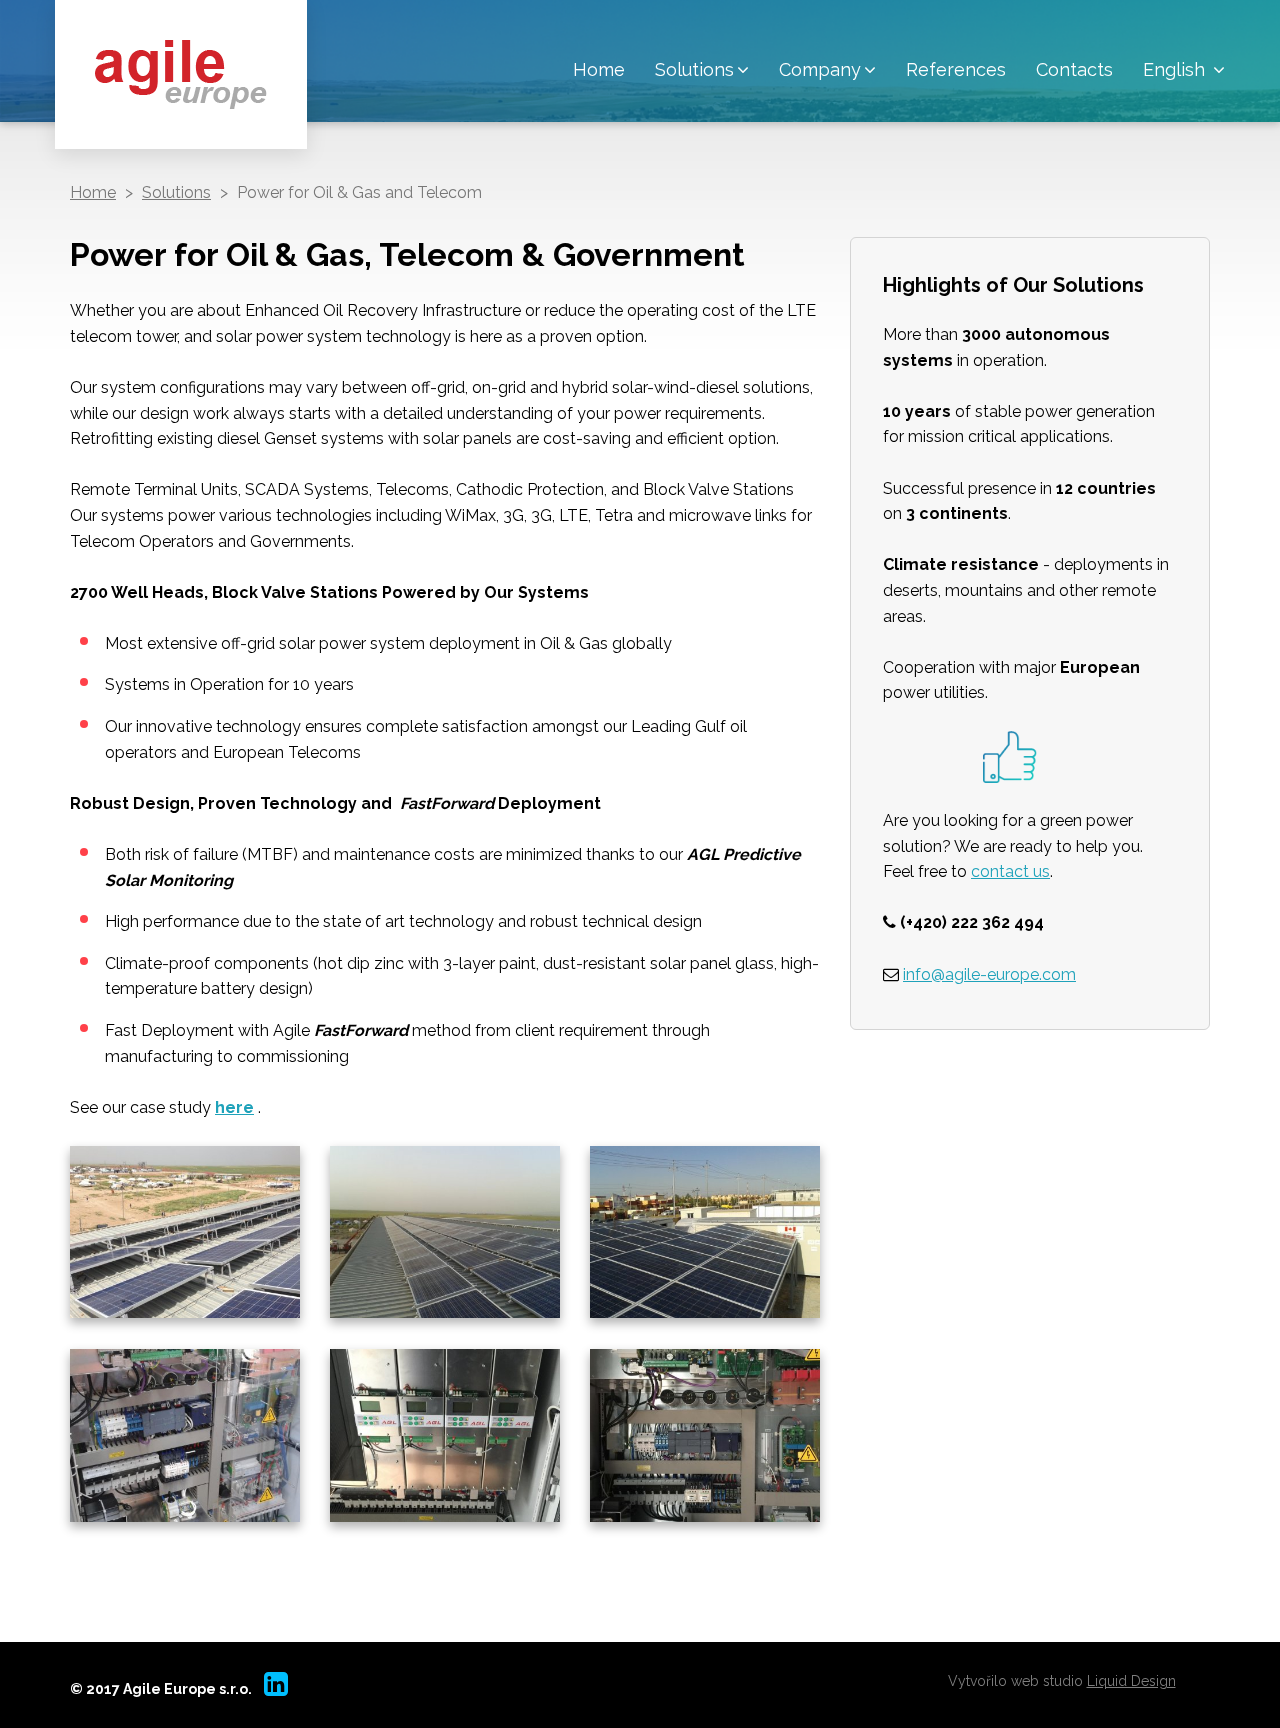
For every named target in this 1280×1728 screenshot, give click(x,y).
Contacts (1074, 69)
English (1176, 69)
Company (820, 69)
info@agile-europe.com (989, 974)
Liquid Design (1131, 1681)
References (956, 69)
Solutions (694, 69)
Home (599, 69)
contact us (1010, 871)
